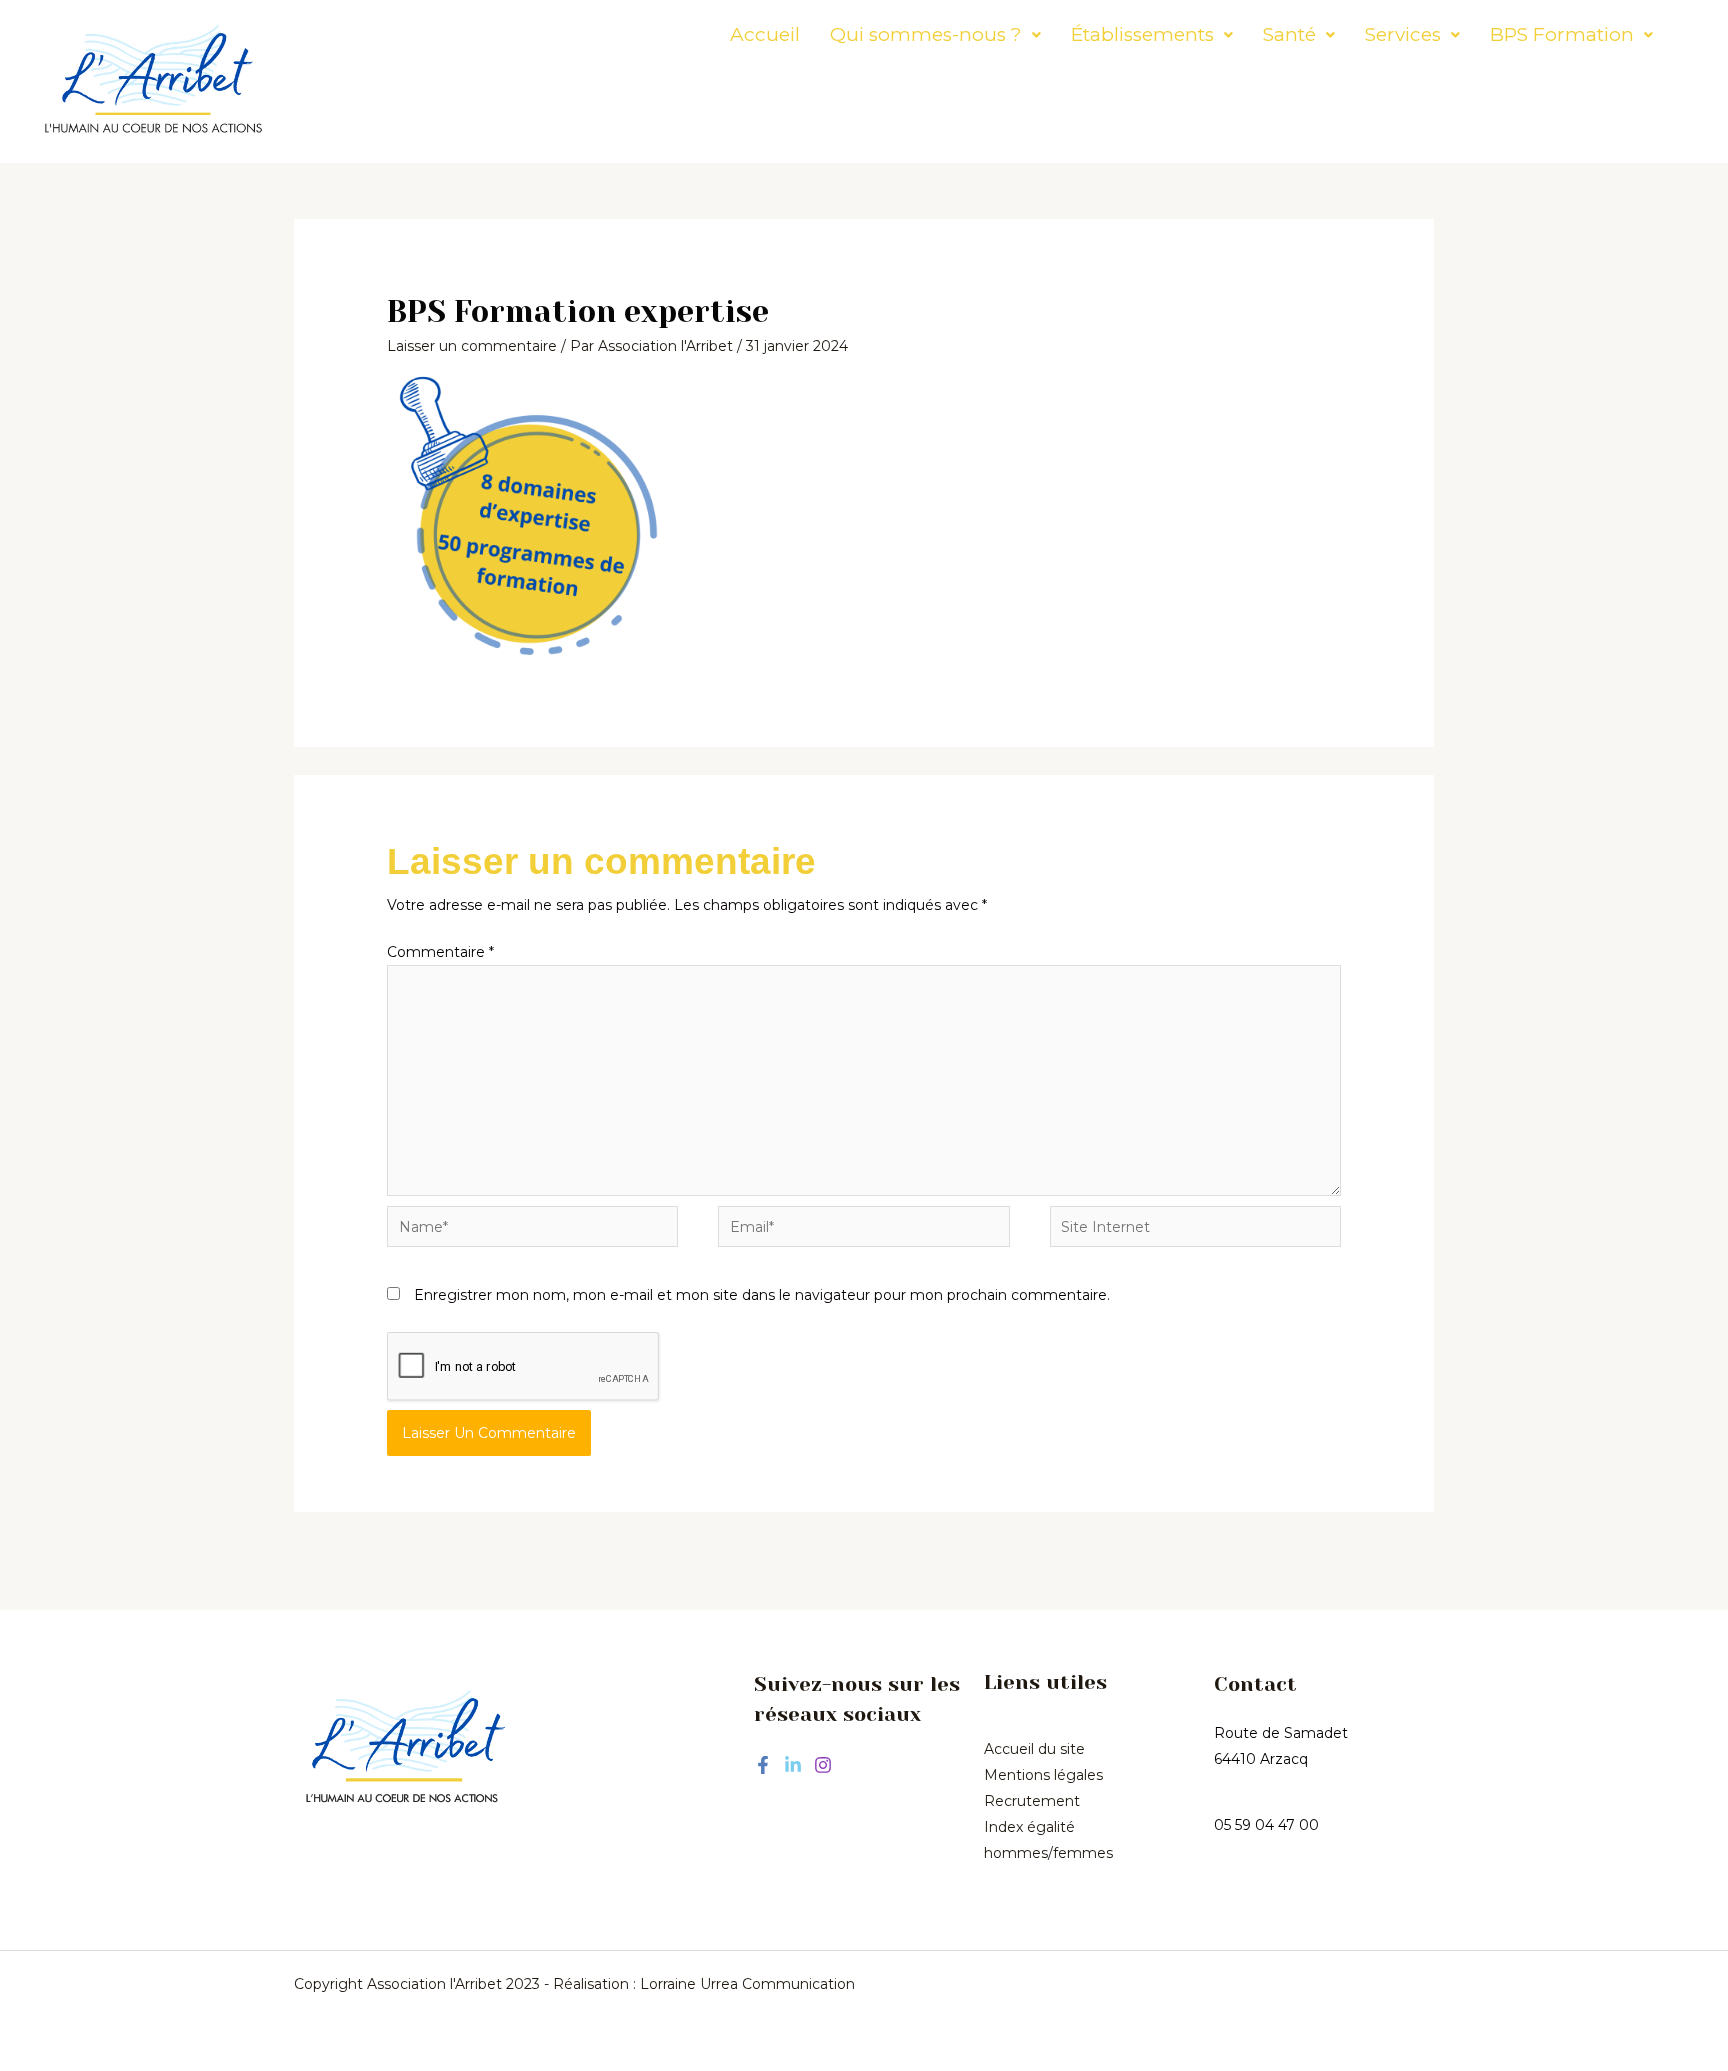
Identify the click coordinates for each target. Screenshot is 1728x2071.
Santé (1289, 34)
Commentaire (440, 952)
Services (1403, 34)
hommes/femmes (1048, 1853)
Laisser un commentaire (472, 346)
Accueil (765, 34)
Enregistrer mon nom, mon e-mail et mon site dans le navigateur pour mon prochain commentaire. (762, 1295)
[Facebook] (763, 1765)
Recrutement (1032, 1801)
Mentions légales (1043, 1775)
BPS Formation (1562, 34)
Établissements (1142, 34)
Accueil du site (1034, 1749)
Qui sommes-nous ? (926, 34)
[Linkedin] (793, 1765)
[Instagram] (823, 1765)
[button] (935, 34)
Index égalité (1029, 1827)
